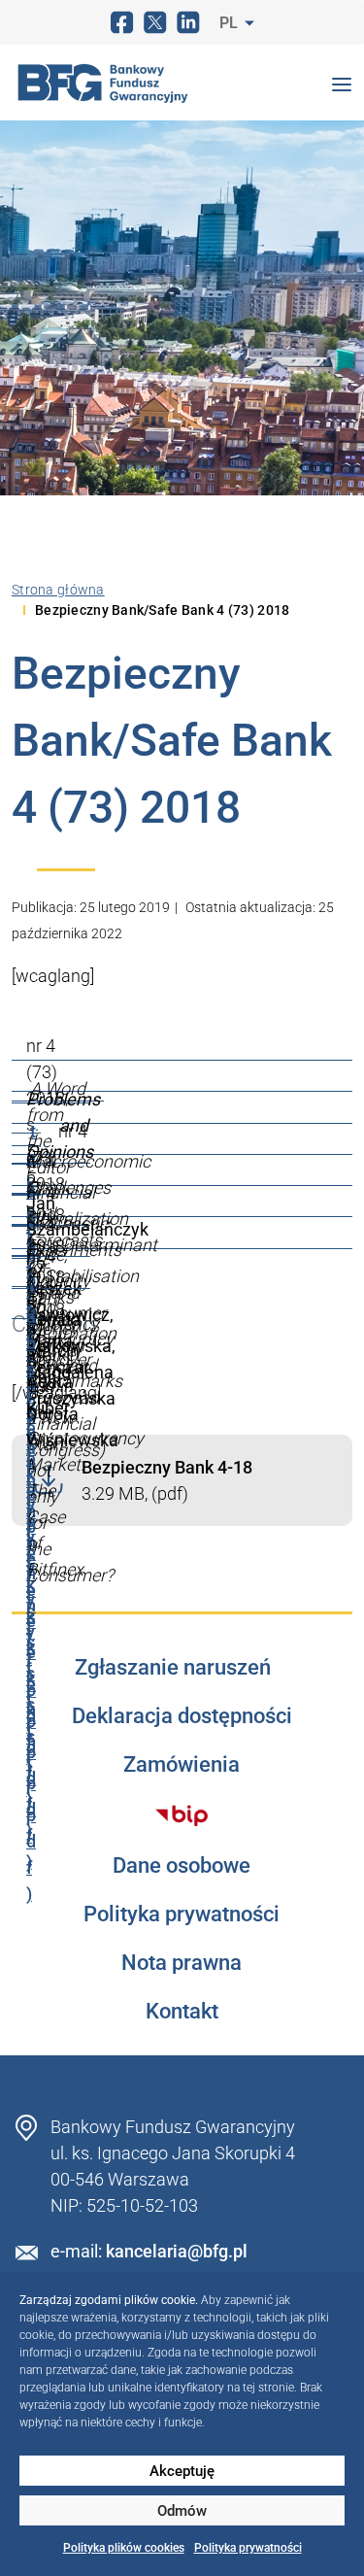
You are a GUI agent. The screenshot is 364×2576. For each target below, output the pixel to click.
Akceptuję (182, 2471)
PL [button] (231, 23)
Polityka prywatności (248, 2548)
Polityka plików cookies (124, 2548)
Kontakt (182, 2012)
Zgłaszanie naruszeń (173, 1668)
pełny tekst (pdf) (31, 1710)
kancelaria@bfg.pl (177, 2251)
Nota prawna (182, 1963)
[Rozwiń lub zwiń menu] (342, 83)
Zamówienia (182, 1765)
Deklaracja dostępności (182, 1716)
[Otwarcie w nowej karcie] (182, 1815)
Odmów (182, 2511)
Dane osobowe (182, 1866)
